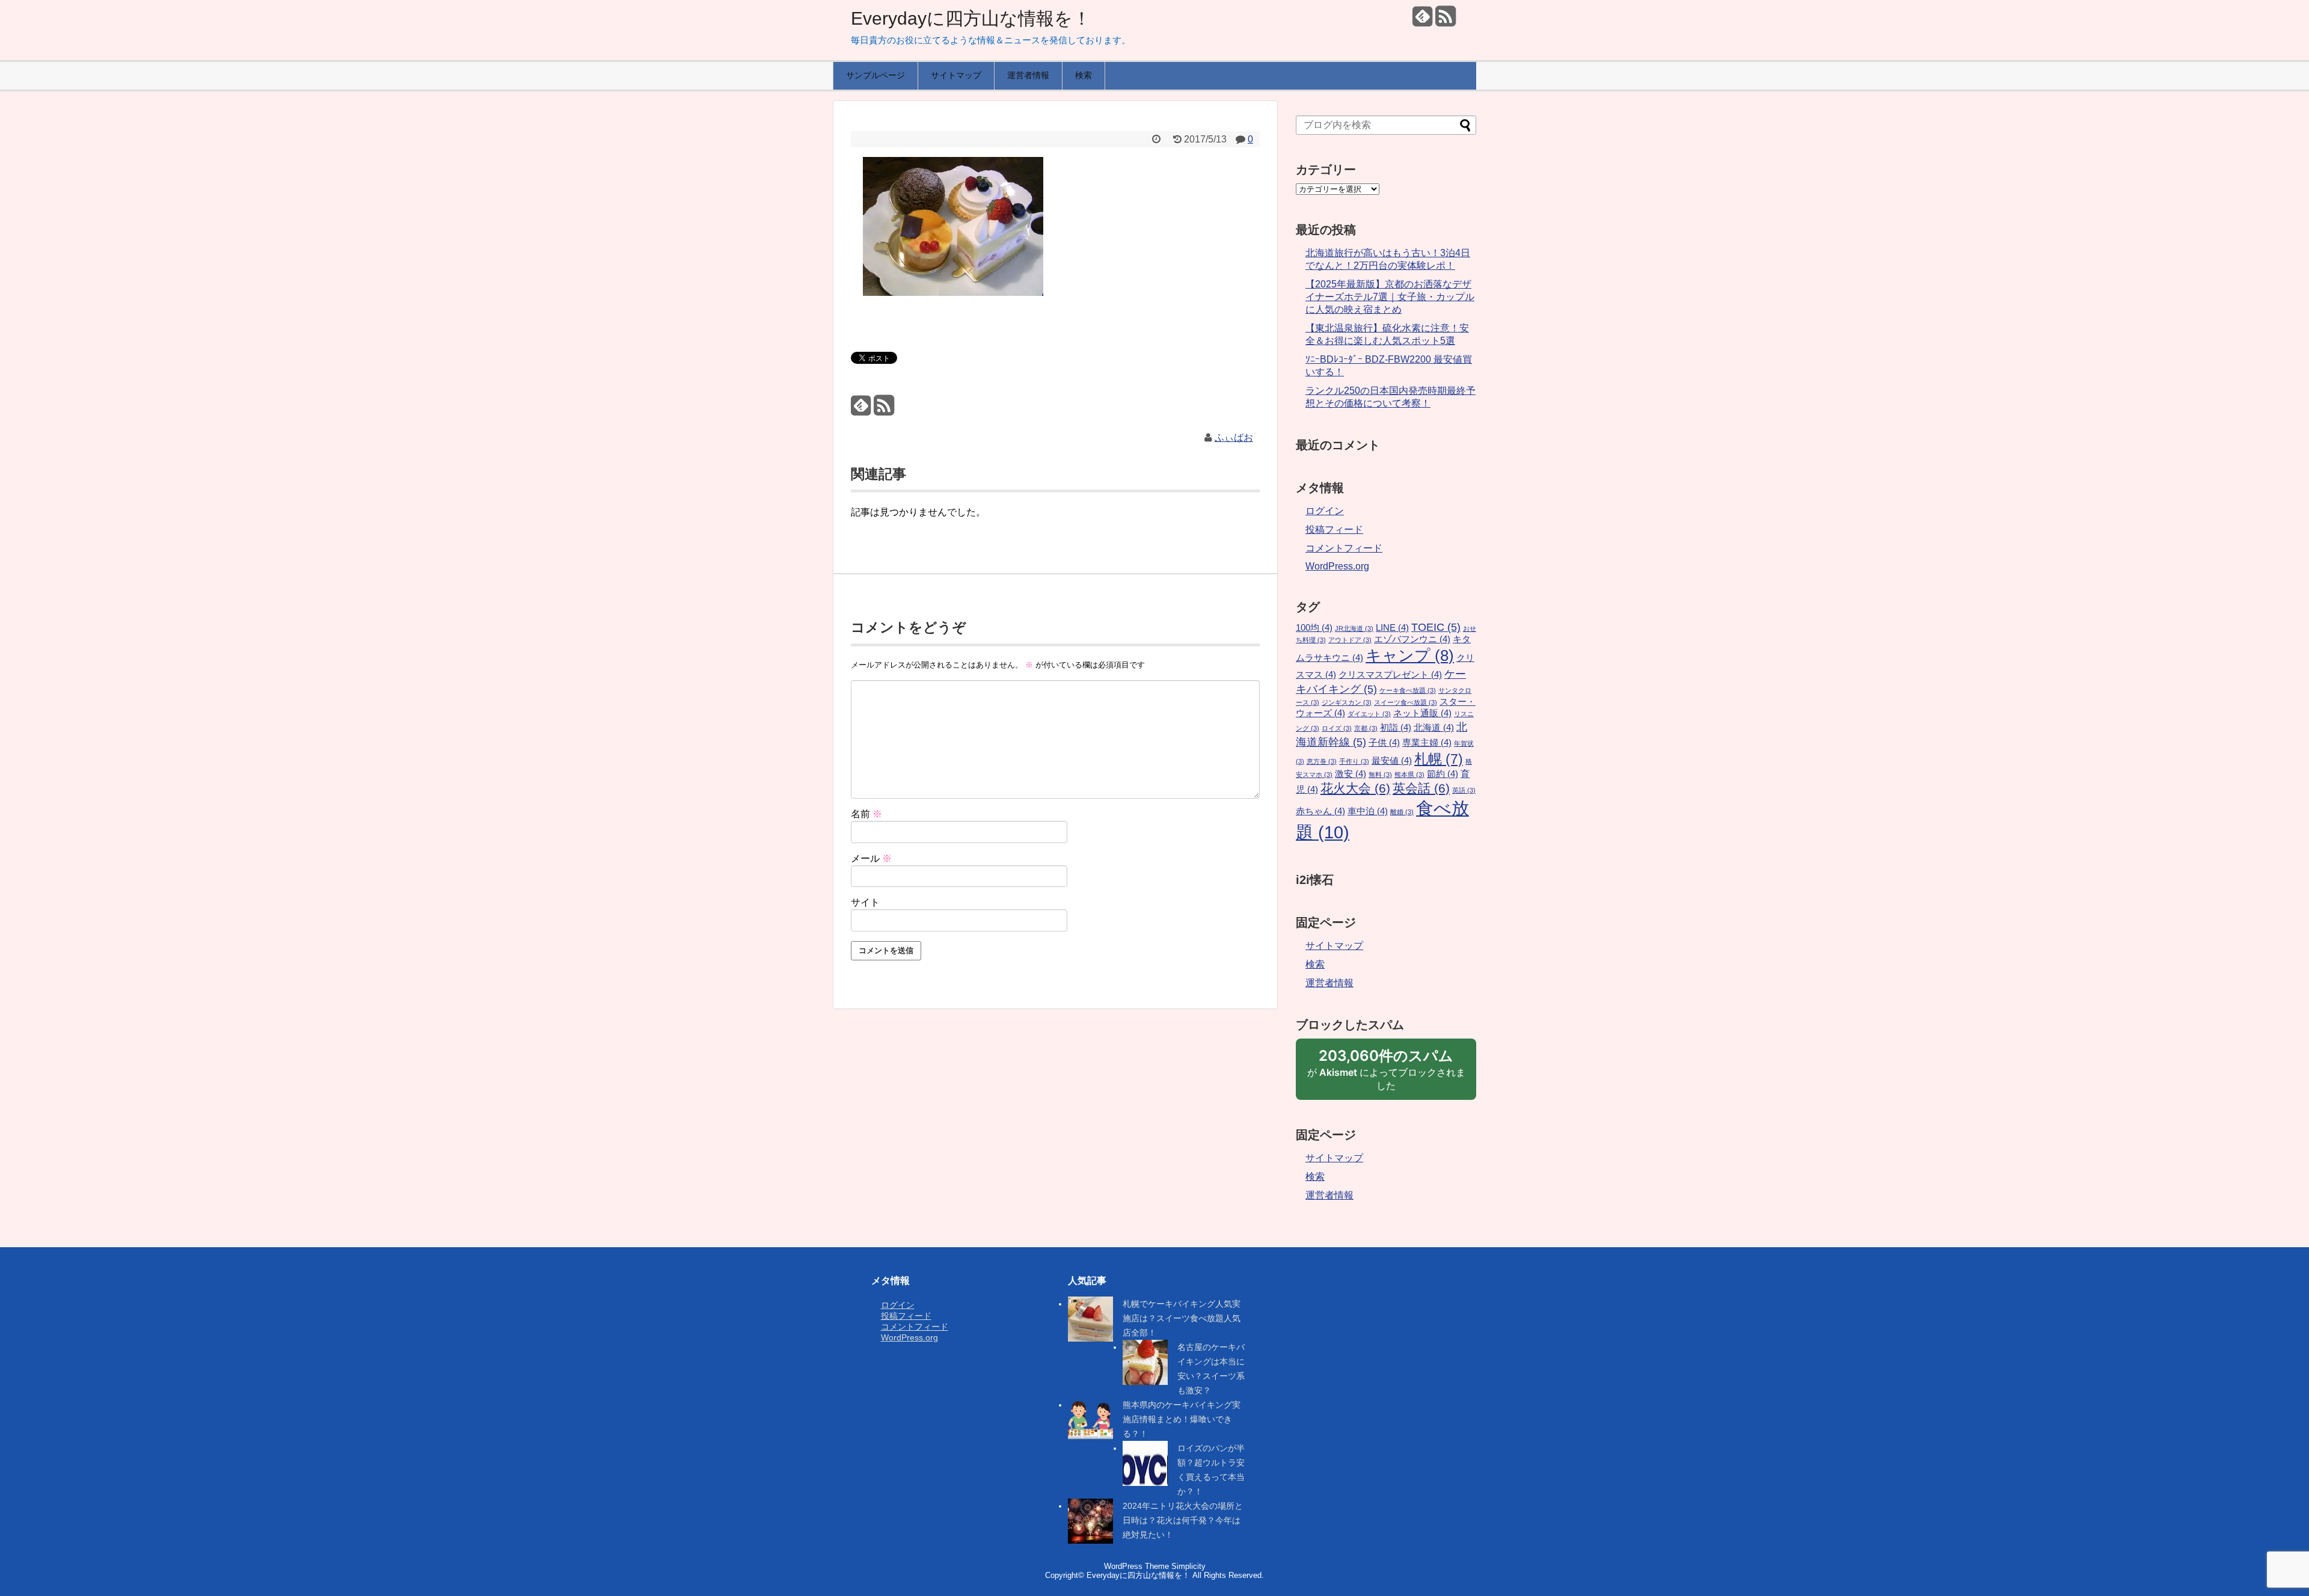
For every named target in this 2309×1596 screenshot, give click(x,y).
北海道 (1434, 728)
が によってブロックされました (1386, 1073)
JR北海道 (1354, 628)
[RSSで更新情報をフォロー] (1445, 21)
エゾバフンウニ (1412, 639)
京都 (1366, 728)
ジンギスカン (1347, 702)
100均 (1314, 628)
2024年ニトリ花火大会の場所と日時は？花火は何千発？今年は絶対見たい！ (1183, 1520)
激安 (1351, 774)
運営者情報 (1028, 75)
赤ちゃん (1320, 811)
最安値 (1392, 761)
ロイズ (1337, 728)
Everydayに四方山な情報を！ (971, 18)
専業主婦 (1427, 743)
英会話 (1421, 788)
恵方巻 (1322, 761)
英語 (1464, 790)
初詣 (1396, 728)
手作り (1354, 761)
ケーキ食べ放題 (1408, 690)
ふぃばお (1234, 437)
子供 (1384, 743)
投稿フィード (1334, 529)
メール (871, 858)
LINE (1392, 628)
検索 (1084, 75)
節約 (1443, 774)
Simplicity (1188, 1566)
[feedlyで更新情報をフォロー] (1422, 21)
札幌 (1439, 759)
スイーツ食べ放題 (1406, 702)
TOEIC (1436, 627)
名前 (866, 814)
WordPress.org (1337, 566)
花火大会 (1355, 788)
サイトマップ (956, 75)
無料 (1380, 775)
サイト (865, 902)
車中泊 (1368, 811)
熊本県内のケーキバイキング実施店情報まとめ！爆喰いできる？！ (1182, 1419)
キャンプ (1410, 655)
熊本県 (1409, 775)
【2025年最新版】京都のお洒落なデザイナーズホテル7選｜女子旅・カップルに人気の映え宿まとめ (1390, 297)
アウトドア (1350, 640)
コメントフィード (1344, 548)
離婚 (1402, 812)
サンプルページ (875, 75)
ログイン (1325, 511)
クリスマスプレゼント (1390, 675)
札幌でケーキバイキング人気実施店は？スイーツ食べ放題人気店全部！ (1182, 1318)
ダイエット (1369, 714)
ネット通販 (1422, 713)
